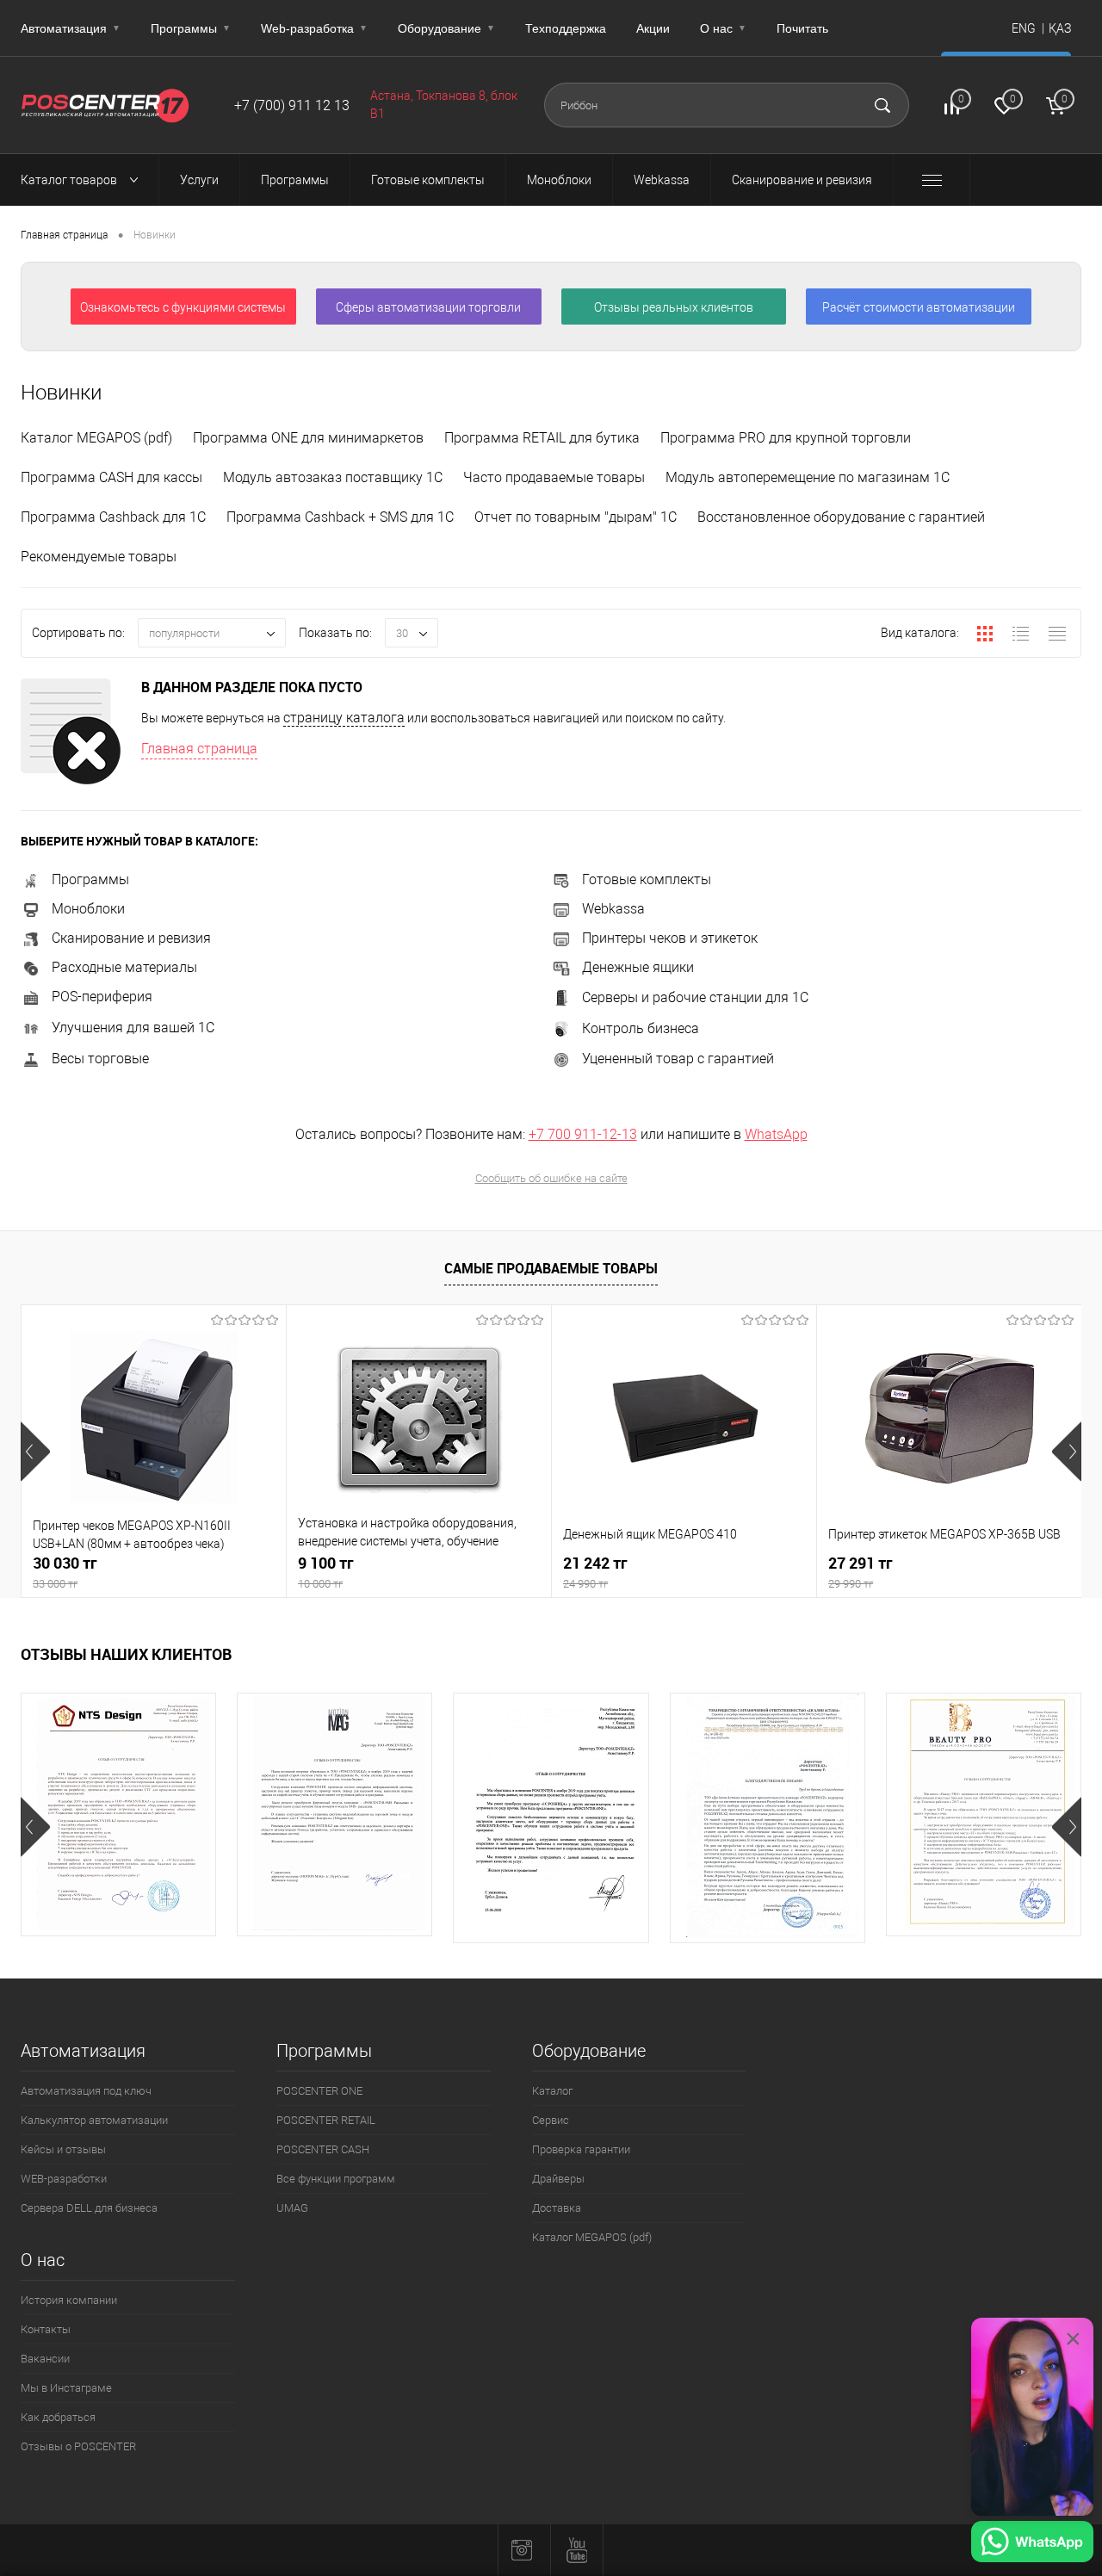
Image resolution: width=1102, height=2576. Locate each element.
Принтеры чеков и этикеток (670, 938)
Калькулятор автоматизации (94, 2120)
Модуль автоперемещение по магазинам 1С (808, 477)
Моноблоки (88, 909)
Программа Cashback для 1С (113, 517)
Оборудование (446, 28)
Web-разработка (314, 28)
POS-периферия (102, 997)
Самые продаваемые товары (551, 1268)
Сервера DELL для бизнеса (89, 2208)
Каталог (552, 2091)
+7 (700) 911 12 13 (292, 105)
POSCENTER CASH (323, 2149)
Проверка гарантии (581, 2149)
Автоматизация (71, 28)
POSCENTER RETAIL (326, 2120)
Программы (191, 28)
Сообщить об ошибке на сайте (551, 1178)
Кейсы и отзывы (63, 2149)
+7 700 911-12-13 (583, 1134)
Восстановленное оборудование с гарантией (841, 517)
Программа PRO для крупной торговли (786, 438)
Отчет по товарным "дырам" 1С (576, 517)
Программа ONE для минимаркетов (308, 438)
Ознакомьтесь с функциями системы (183, 307)
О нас (723, 28)
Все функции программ (336, 2179)
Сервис (551, 2120)
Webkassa (613, 909)
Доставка (557, 2208)
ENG (1024, 28)
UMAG (292, 2208)
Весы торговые (100, 1059)
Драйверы (558, 2179)
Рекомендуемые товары (99, 557)
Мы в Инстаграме (66, 2388)
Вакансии (45, 2359)
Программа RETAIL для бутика (542, 438)
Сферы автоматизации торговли (428, 307)
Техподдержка (566, 28)
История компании (69, 2300)
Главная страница (64, 235)
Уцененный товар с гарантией (678, 1059)
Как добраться (58, 2417)
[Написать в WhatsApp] (1032, 2544)
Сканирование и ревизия (131, 938)
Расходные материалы (124, 967)
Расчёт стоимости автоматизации (919, 307)
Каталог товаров (70, 180)
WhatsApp (776, 1134)
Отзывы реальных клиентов (674, 307)
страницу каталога (344, 718)
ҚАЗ (1060, 28)
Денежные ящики (638, 967)
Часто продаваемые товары (554, 477)
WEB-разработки (64, 2179)
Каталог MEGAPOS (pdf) (96, 438)
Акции (653, 28)
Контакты (46, 2329)
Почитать (802, 28)
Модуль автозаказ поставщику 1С (333, 477)
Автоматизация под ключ (86, 2091)
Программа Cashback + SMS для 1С (340, 517)
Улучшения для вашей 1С (133, 1028)
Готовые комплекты (647, 879)
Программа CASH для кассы (111, 477)
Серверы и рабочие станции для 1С (695, 997)
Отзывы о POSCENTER (78, 2446)
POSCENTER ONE (319, 2091)
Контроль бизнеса (641, 1028)
